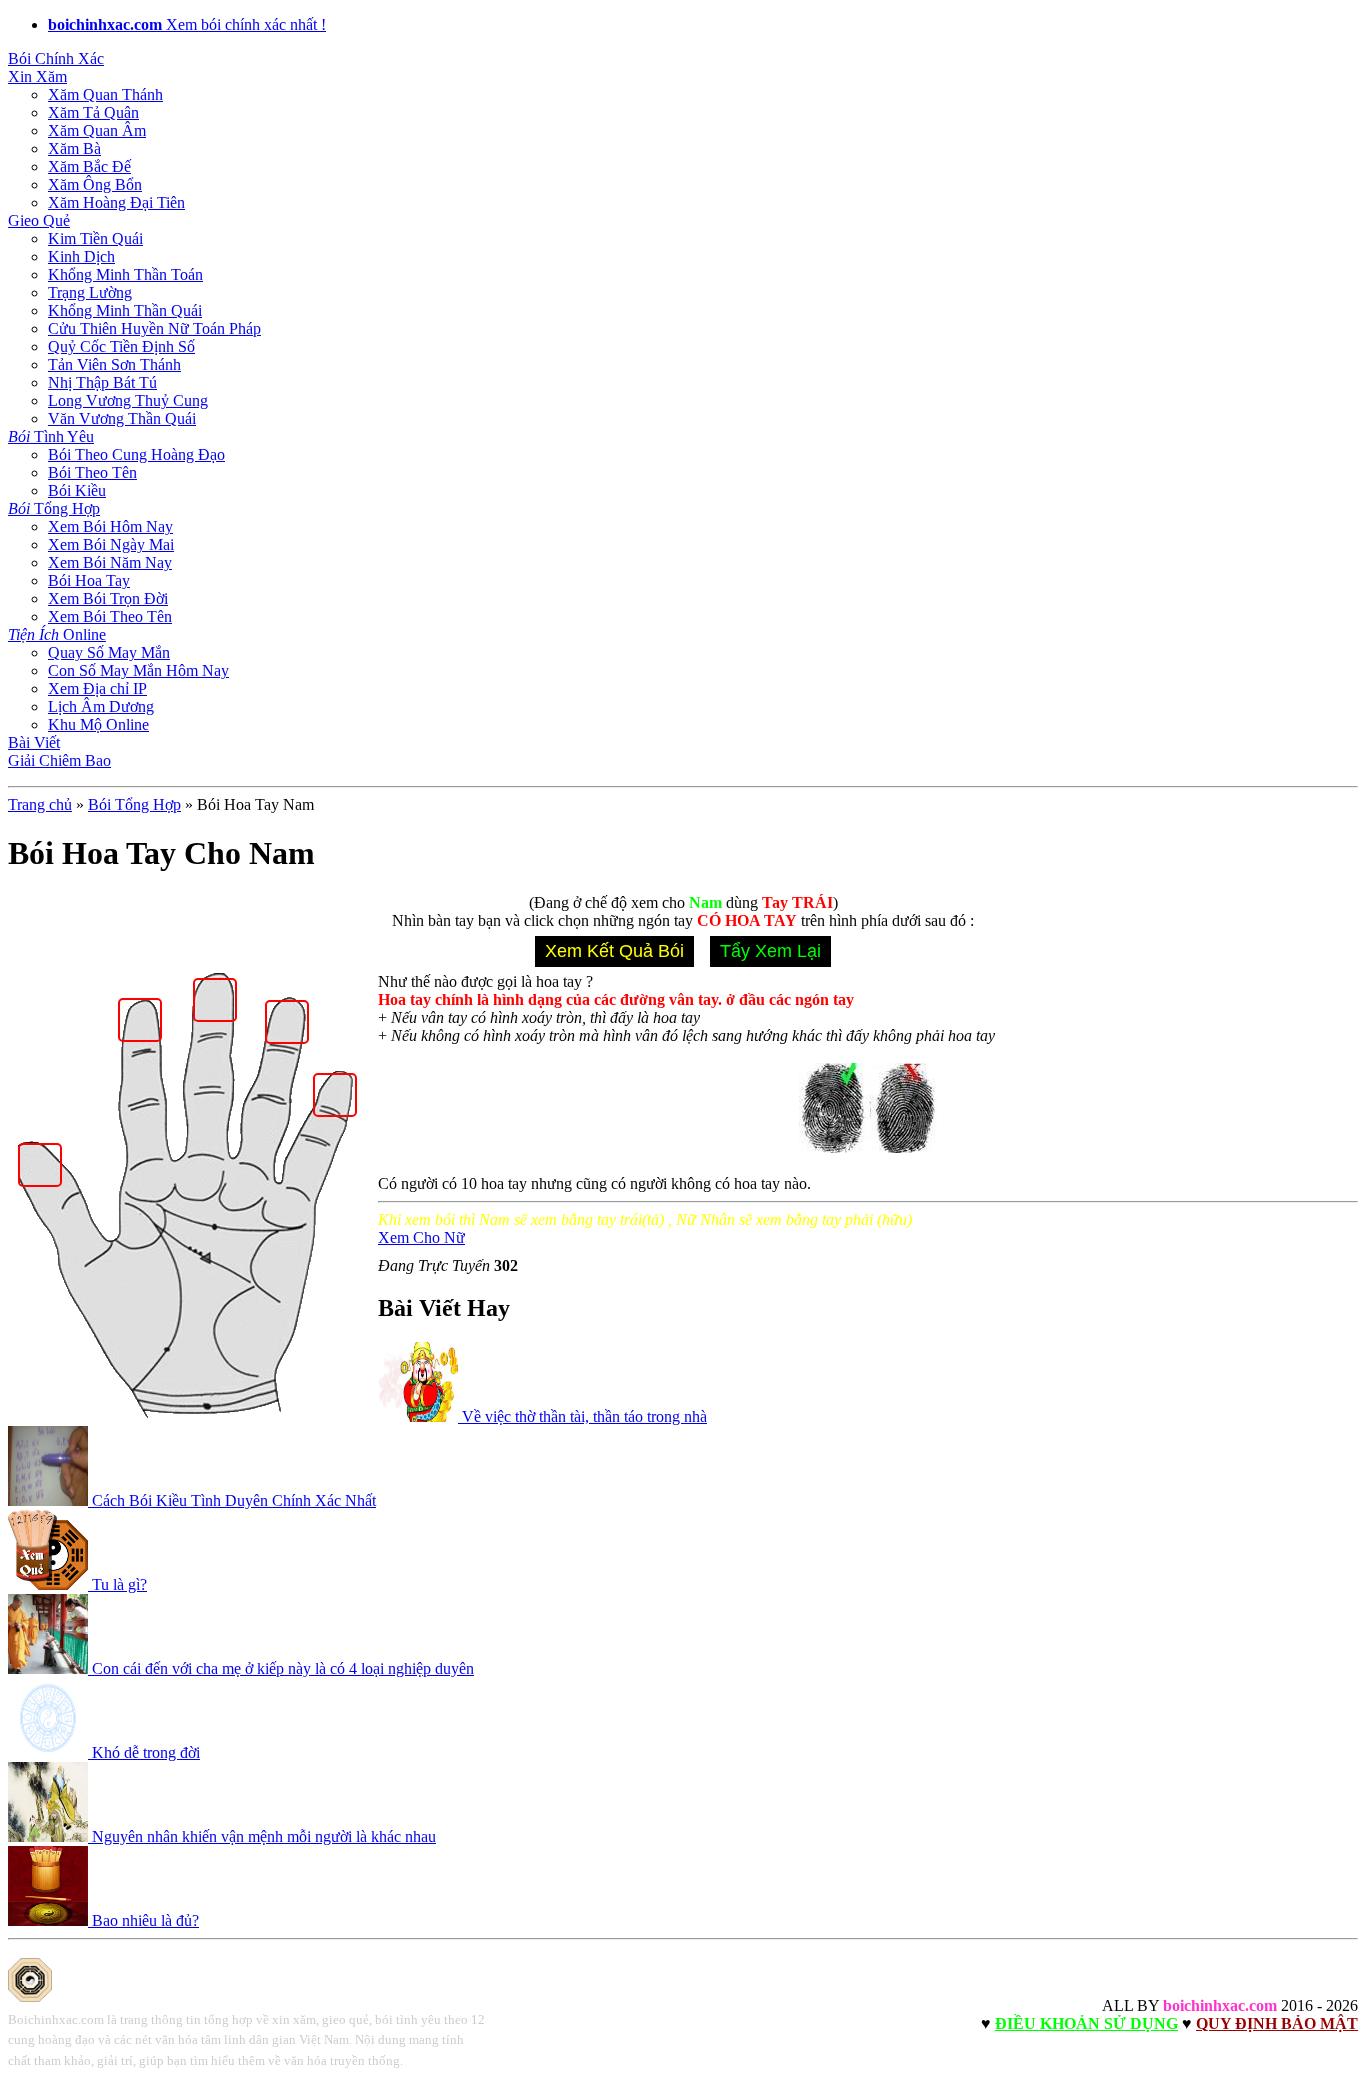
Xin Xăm (37, 76)
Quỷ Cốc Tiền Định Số (121, 346)
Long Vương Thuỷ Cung (128, 400)
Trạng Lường (90, 292)
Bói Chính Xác (56, 58)
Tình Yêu (51, 436)
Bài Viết (34, 742)
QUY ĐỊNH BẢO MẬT (1277, 2023)
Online (57, 634)
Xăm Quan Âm (97, 130)
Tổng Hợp (54, 508)
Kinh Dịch (81, 256)
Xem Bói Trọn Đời (108, 598)
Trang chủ (40, 804)
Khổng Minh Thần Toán (125, 274)
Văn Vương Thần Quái (122, 418)
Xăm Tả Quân (93, 112)
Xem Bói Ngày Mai (111, 544)
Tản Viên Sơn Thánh (114, 364)
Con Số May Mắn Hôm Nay (138, 670)
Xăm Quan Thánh (105, 94)
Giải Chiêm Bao (59, 760)
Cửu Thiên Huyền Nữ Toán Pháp (154, 328)
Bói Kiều (77, 490)
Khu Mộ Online (98, 724)
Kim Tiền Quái (95, 238)
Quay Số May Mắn (109, 652)
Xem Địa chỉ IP (97, 688)
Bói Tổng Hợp (134, 804)
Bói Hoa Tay (89, 580)
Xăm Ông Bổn (95, 184)
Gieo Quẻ (39, 220)
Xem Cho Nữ (421, 1237)
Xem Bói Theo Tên (110, 616)
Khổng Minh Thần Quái (125, 310)
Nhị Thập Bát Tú (102, 382)
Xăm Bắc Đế (89, 166)
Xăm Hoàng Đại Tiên (116, 202)
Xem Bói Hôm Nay (110, 526)
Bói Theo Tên (92, 472)
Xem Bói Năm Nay (110, 562)
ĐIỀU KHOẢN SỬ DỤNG (1086, 2023)
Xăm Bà (74, 148)
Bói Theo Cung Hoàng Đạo (136, 454)
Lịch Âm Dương (101, 706)
